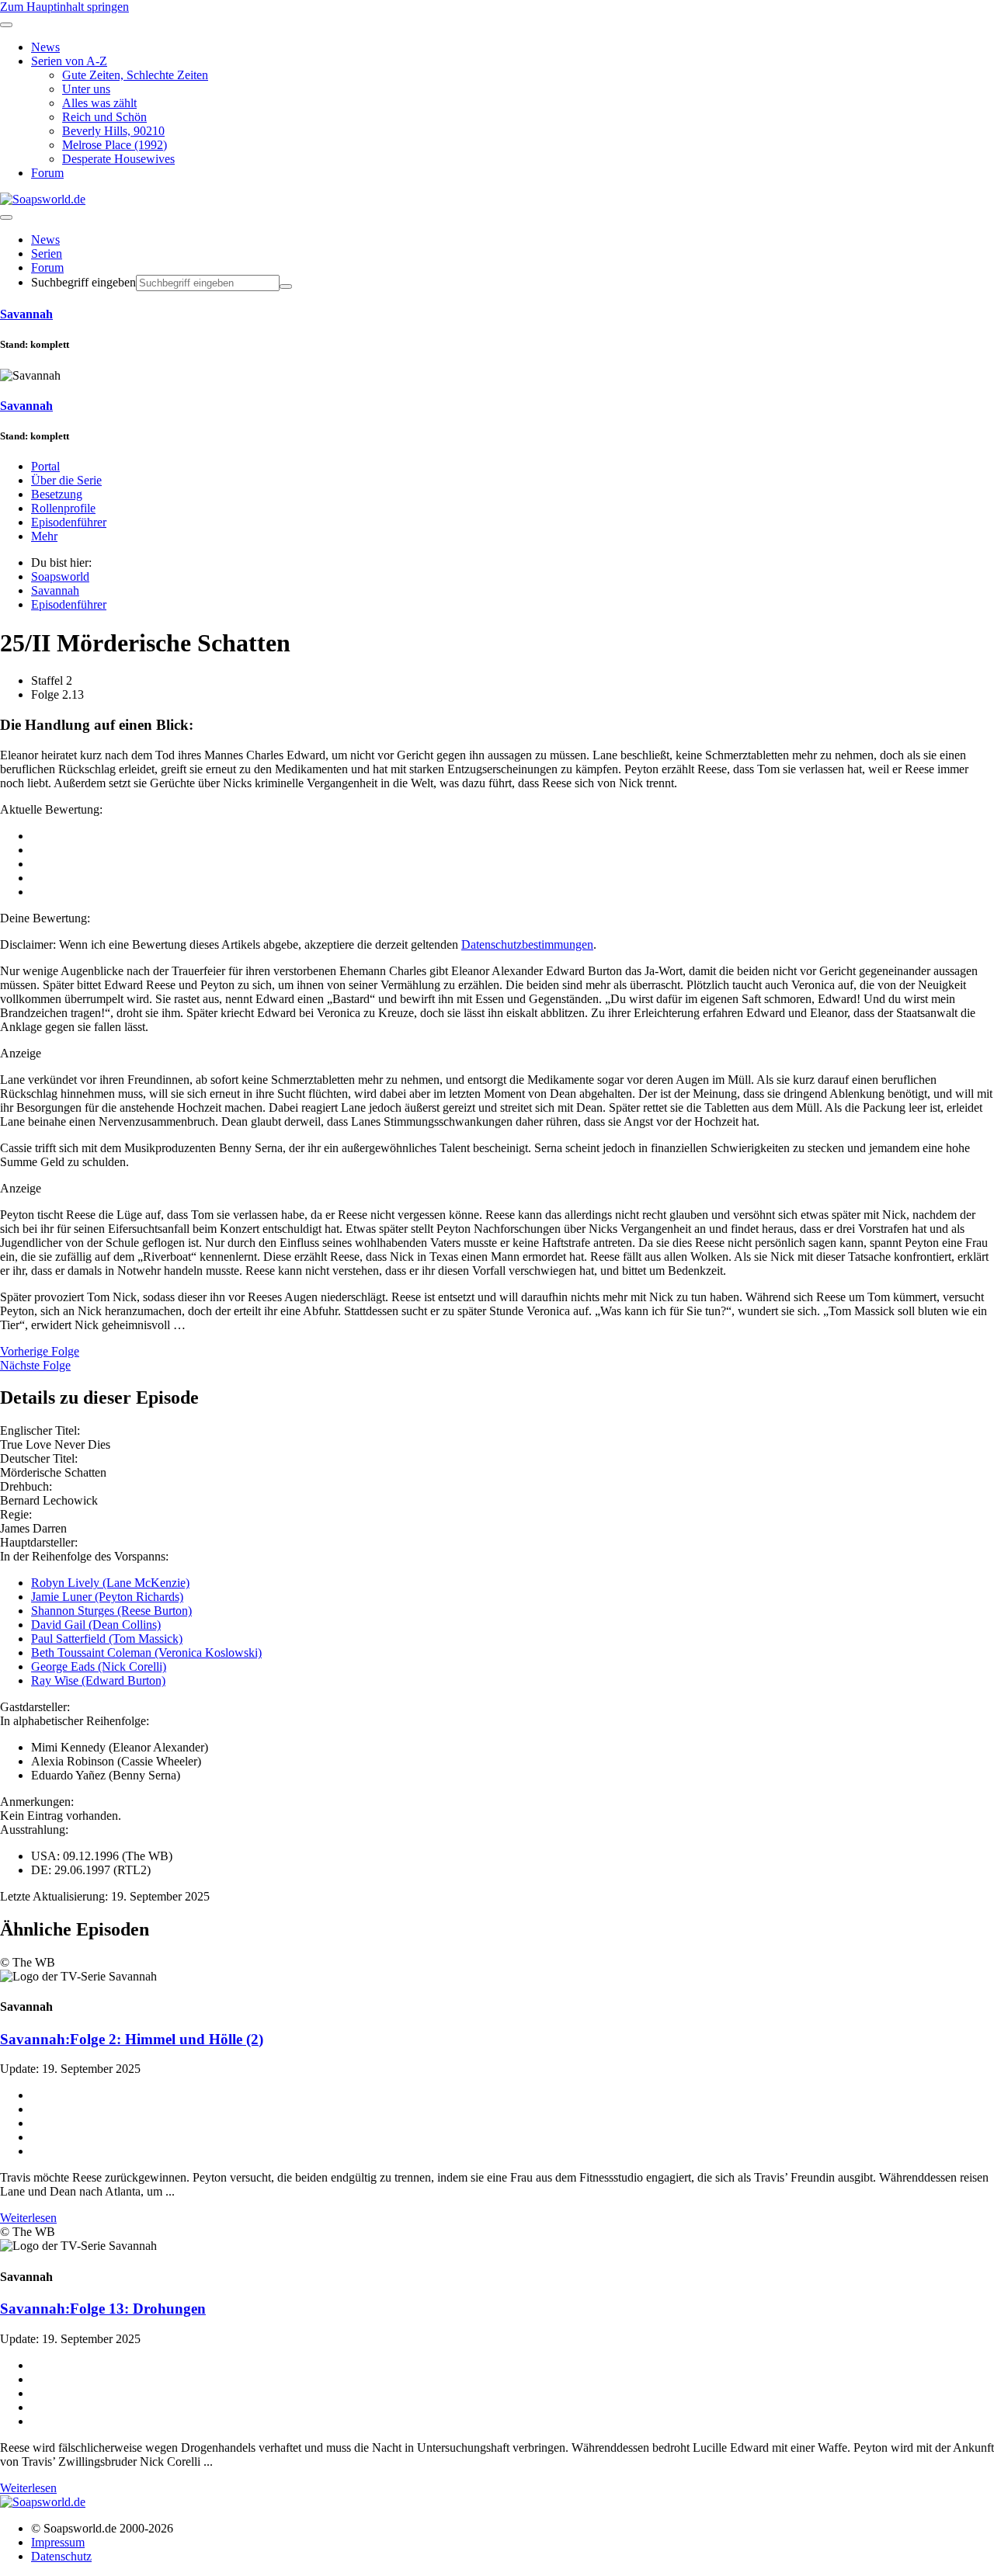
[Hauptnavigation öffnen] (6, 217)
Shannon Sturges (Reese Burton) (111, 1611)
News (45, 240)
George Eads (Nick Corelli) (99, 1666)
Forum (47, 267)
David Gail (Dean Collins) (96, 1625)
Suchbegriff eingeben (83, 282)
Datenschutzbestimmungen (527, 944)
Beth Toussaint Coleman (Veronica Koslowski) (146, 1653)
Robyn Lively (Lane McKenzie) (110, 1583)
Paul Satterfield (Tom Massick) (107, 1639)
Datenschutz (61, 2556)
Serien (47, 253)
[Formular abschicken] (286, 286)
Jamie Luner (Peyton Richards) (107, 1597)
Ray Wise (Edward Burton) (98, 1680)
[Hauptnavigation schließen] (6, 25)
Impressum (58, 2542)
